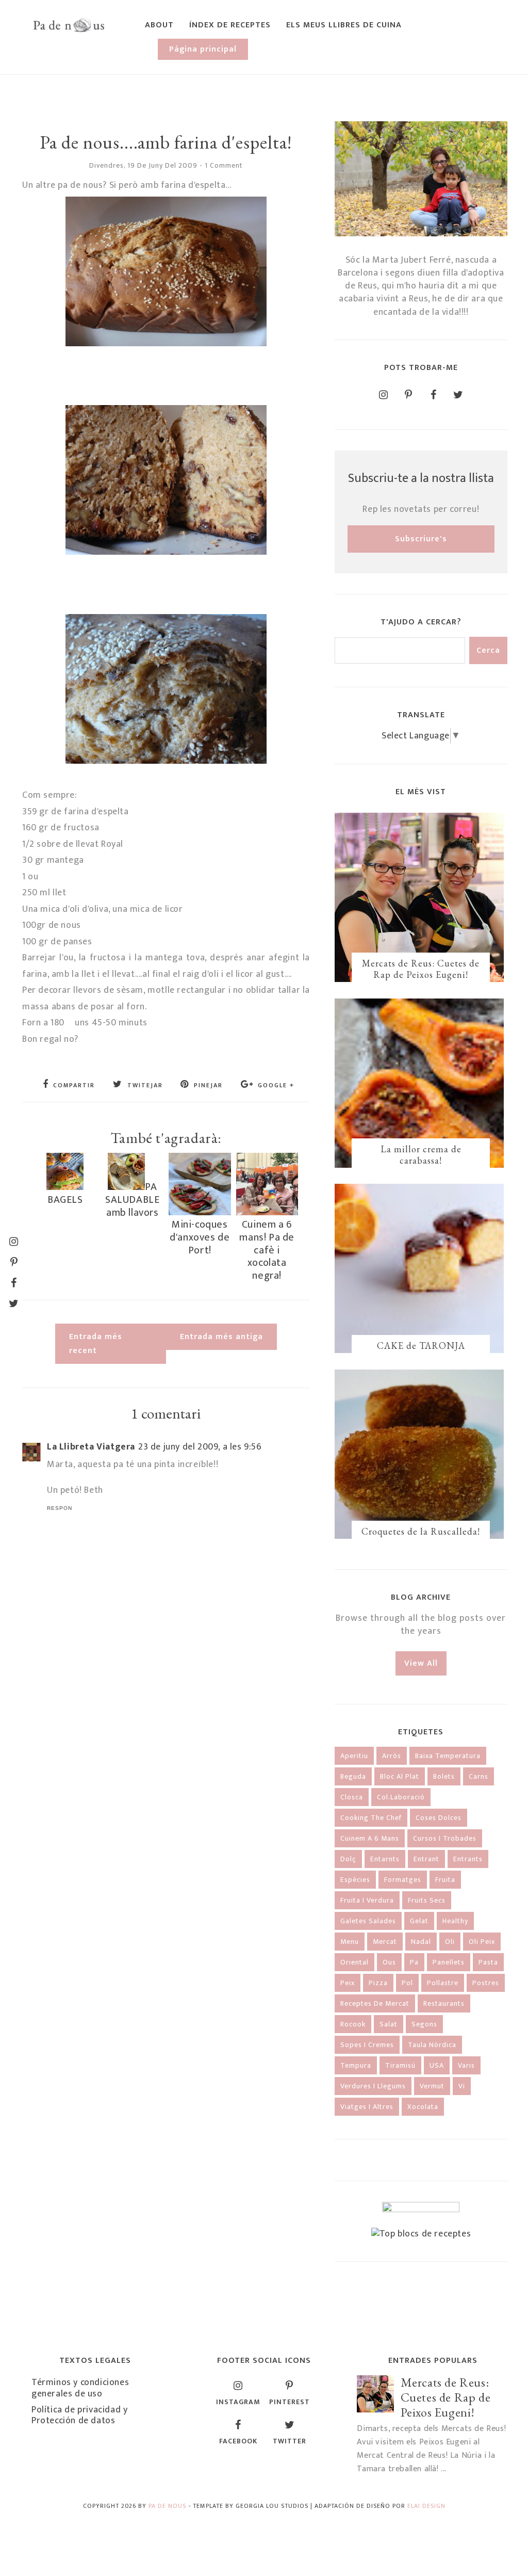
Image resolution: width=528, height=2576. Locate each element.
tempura (356, 2065)
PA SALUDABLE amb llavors (132, 1200)
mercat (385, 1942)
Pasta (488, 1962)
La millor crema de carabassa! (421, 1155)
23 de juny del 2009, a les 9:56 (200, 1447)
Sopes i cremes (367, 2045)
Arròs (392, 1756)
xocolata (423, 2107)
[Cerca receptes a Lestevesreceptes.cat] (421, 2234)
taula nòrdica (432, 2045)
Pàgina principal (203, 49)
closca (352, 1797)
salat (389, 2024)
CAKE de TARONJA (421, 1346)
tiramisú (400, 2065)
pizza (378, 1983)
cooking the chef (371, 1818)
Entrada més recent (96, 1344)
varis (466, 2065)
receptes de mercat (375, 2003)
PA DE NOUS (167, 2506)
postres (486, 1983)
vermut (432, 2086)
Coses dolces (439, 1818)
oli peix (482, 1942)
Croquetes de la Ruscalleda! (421, 1531)
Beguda (353, 1776)
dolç (348, 1859)
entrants (468, 1859)
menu (350, 1942)
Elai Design (426, 2506)
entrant (426, 1859)
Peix (348, 1983)
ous (389, 1962)
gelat (419, 1921)
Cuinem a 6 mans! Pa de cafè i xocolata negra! (267, 1250)
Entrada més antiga (221, 1337)
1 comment (224, 165)
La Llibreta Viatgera (91, 1447)
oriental (354, 1962)
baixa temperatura (448, 1756)
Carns (478, 1776)
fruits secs (427, 1900)
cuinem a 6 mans (370, 1838)
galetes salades (368, 1921)
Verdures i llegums (373, 2086)
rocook (353, 2024)
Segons (424, 2024)
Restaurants (444, 2003)
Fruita (445, 1880)
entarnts (385, 1859)
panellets (449, 1962)
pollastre (443, 1983)
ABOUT (159, 25)
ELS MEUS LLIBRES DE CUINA (344, 25)
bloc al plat (400, 1776)
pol (407, 1983)
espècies (355, 1880)
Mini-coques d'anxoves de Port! (200, 1237)
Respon (60, 1508)
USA (437, 2065)
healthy (455, 1921)
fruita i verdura (367, 1900)
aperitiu (354, 1756)
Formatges (403, 1880)
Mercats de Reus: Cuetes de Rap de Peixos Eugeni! (421, 969)
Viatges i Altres (367, 2107)
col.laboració (401, 1797)
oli (450, 1942)
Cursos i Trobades (445, 1838)
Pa (414, 1962)
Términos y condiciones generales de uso (80, 2388)
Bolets (444, 1776)
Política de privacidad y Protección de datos (79, 2416)
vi (462, 2086)
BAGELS (65, 1200)
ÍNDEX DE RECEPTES (230, 25)
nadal (421, 1942)
